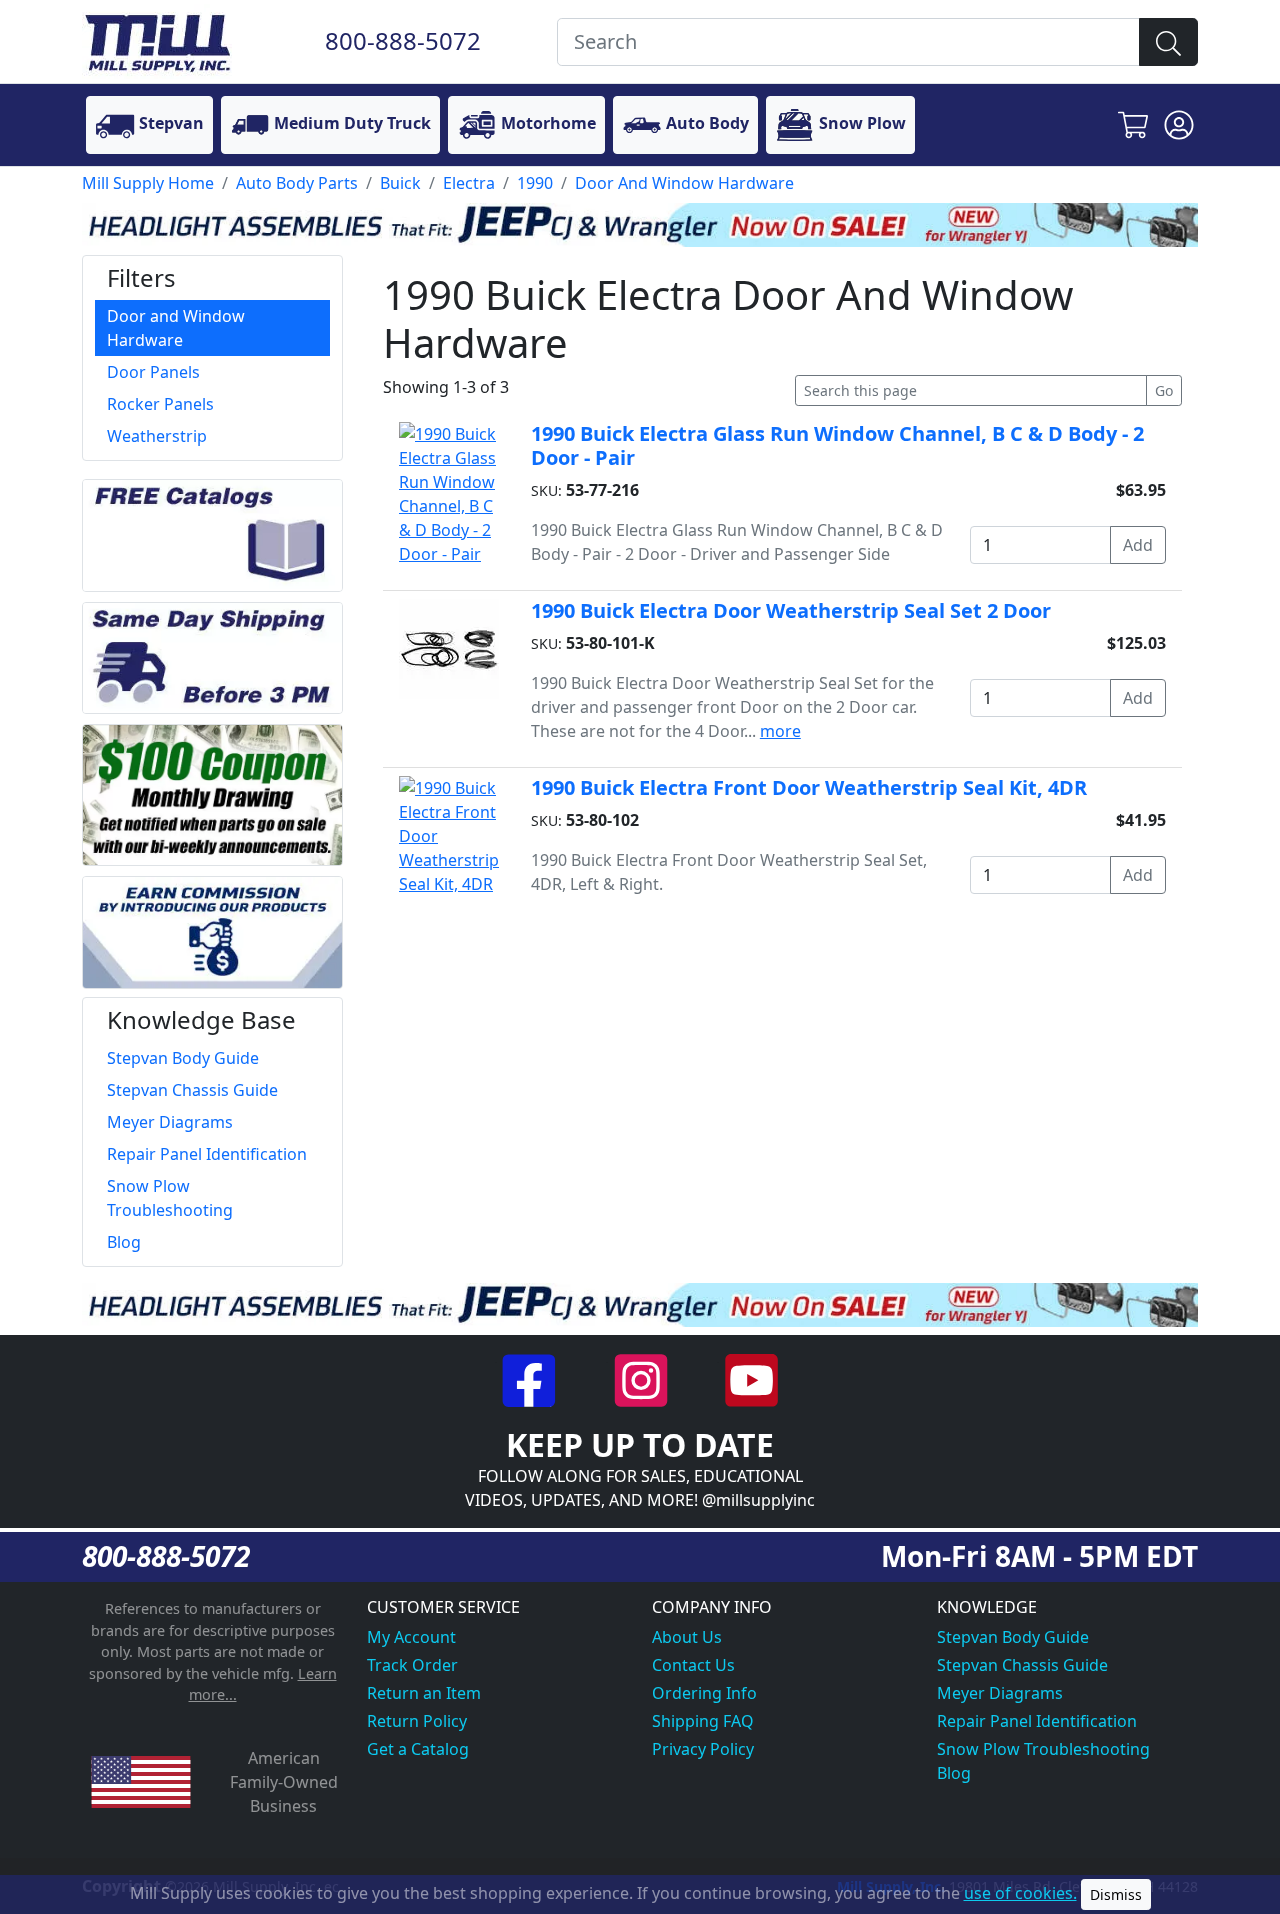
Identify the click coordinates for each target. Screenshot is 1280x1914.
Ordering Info (704, 1693)
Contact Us (693, 1665)
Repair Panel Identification (1037, 1721)
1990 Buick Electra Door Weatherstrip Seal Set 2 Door (791, 610)
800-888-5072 (403, 40)
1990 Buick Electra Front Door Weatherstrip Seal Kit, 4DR (809, 787)
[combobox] (848, 42)
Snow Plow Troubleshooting (1043, 1749)
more (780, 731)
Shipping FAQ (703, 1721)
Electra (469, 183)
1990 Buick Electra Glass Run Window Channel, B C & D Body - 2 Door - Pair (837, 445)
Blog (954, 1773)
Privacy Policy (703, 1749)
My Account (411, 1637)
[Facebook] (531, 1379)
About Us (687, 1637)
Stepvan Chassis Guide (1022, 1665)
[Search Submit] (1168, 42)
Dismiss (1116, 1894)
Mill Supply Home (148, 183)
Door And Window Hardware (684, 183)
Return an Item (424, 1693)
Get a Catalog (418, 1749)
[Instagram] (642, 1379)
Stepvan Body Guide (1013, 1637)
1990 (535, 183)
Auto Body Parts (297, 183)
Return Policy (417, 1721)
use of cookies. (1020, 1893)
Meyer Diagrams (1000, 1693)
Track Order (412, 1665)
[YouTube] (751, 1379)
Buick (400, 183)
